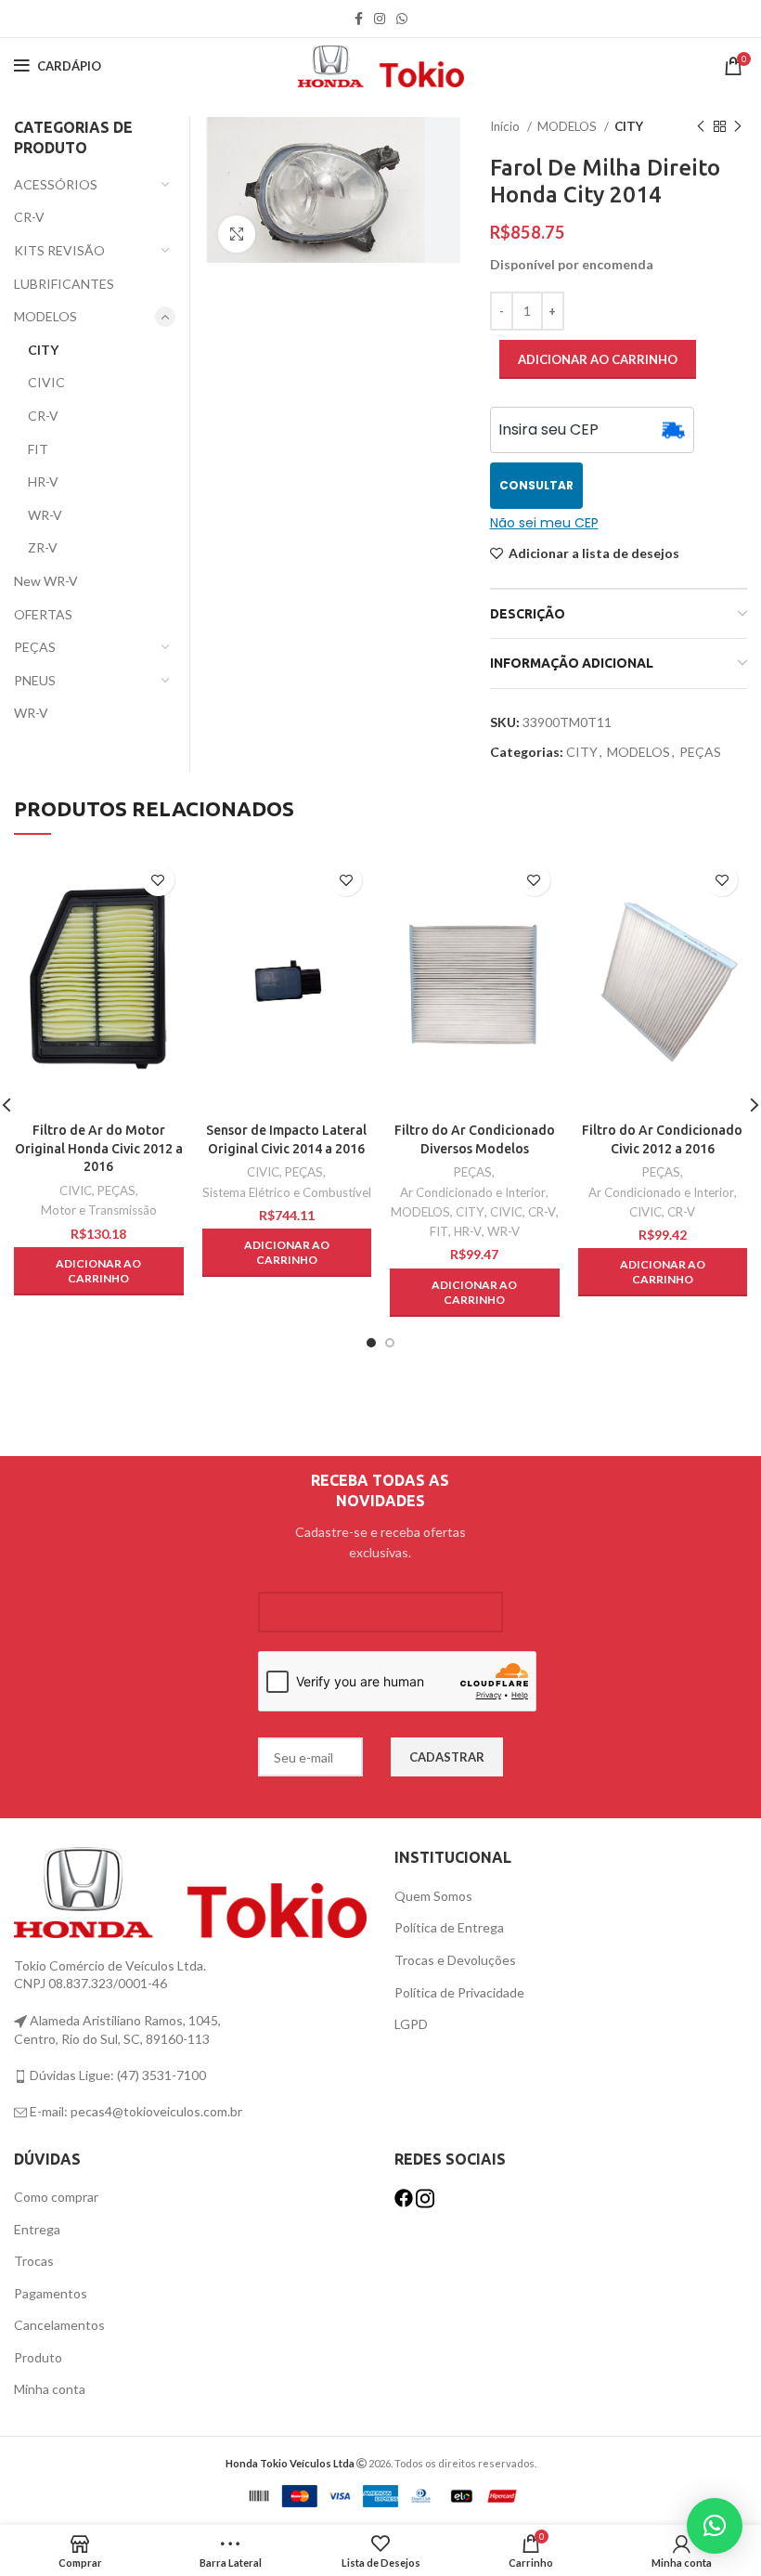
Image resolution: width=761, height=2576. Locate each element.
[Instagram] (425, 2197)
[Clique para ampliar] (237, 234)
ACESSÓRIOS (56, 184)
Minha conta (50, 2389)
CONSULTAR (536, 485)
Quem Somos (433, 1896)
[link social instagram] (380, 19)
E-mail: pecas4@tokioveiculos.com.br (135, 2111)
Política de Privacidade (459, 1992)
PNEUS (35, 680)
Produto (38, 2357)
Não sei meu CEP (544, 523)
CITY (629, 126)
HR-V (43, 481)
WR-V (45, 515)
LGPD (411, 2024)
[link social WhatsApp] (402, 19)
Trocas (34, 2261)
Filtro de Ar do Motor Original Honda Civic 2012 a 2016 (99, 1148)
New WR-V (46, 581)
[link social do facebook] (359, 19)
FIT (38, 449)
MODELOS (568, 126)
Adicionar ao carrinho (598, 359)
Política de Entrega (449, 1927)
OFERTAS (43, 614)
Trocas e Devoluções (455, 1960)
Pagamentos (51, 2293)
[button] (99, 1271)
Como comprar (56, 2197)
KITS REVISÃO (59, 250)
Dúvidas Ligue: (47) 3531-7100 (116, 2075)
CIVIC (46, 382)
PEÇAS (700, 752)
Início (506, 126)
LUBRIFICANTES (64, 284)
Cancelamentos (59, 2325)
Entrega (37, 2229)
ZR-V (43, 547)
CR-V (29, 217)
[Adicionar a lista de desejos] (158, 880)
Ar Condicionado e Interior (473, 1192)
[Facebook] (405, 2197)
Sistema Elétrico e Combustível (287, 1192)
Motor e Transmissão (99, 1210)
